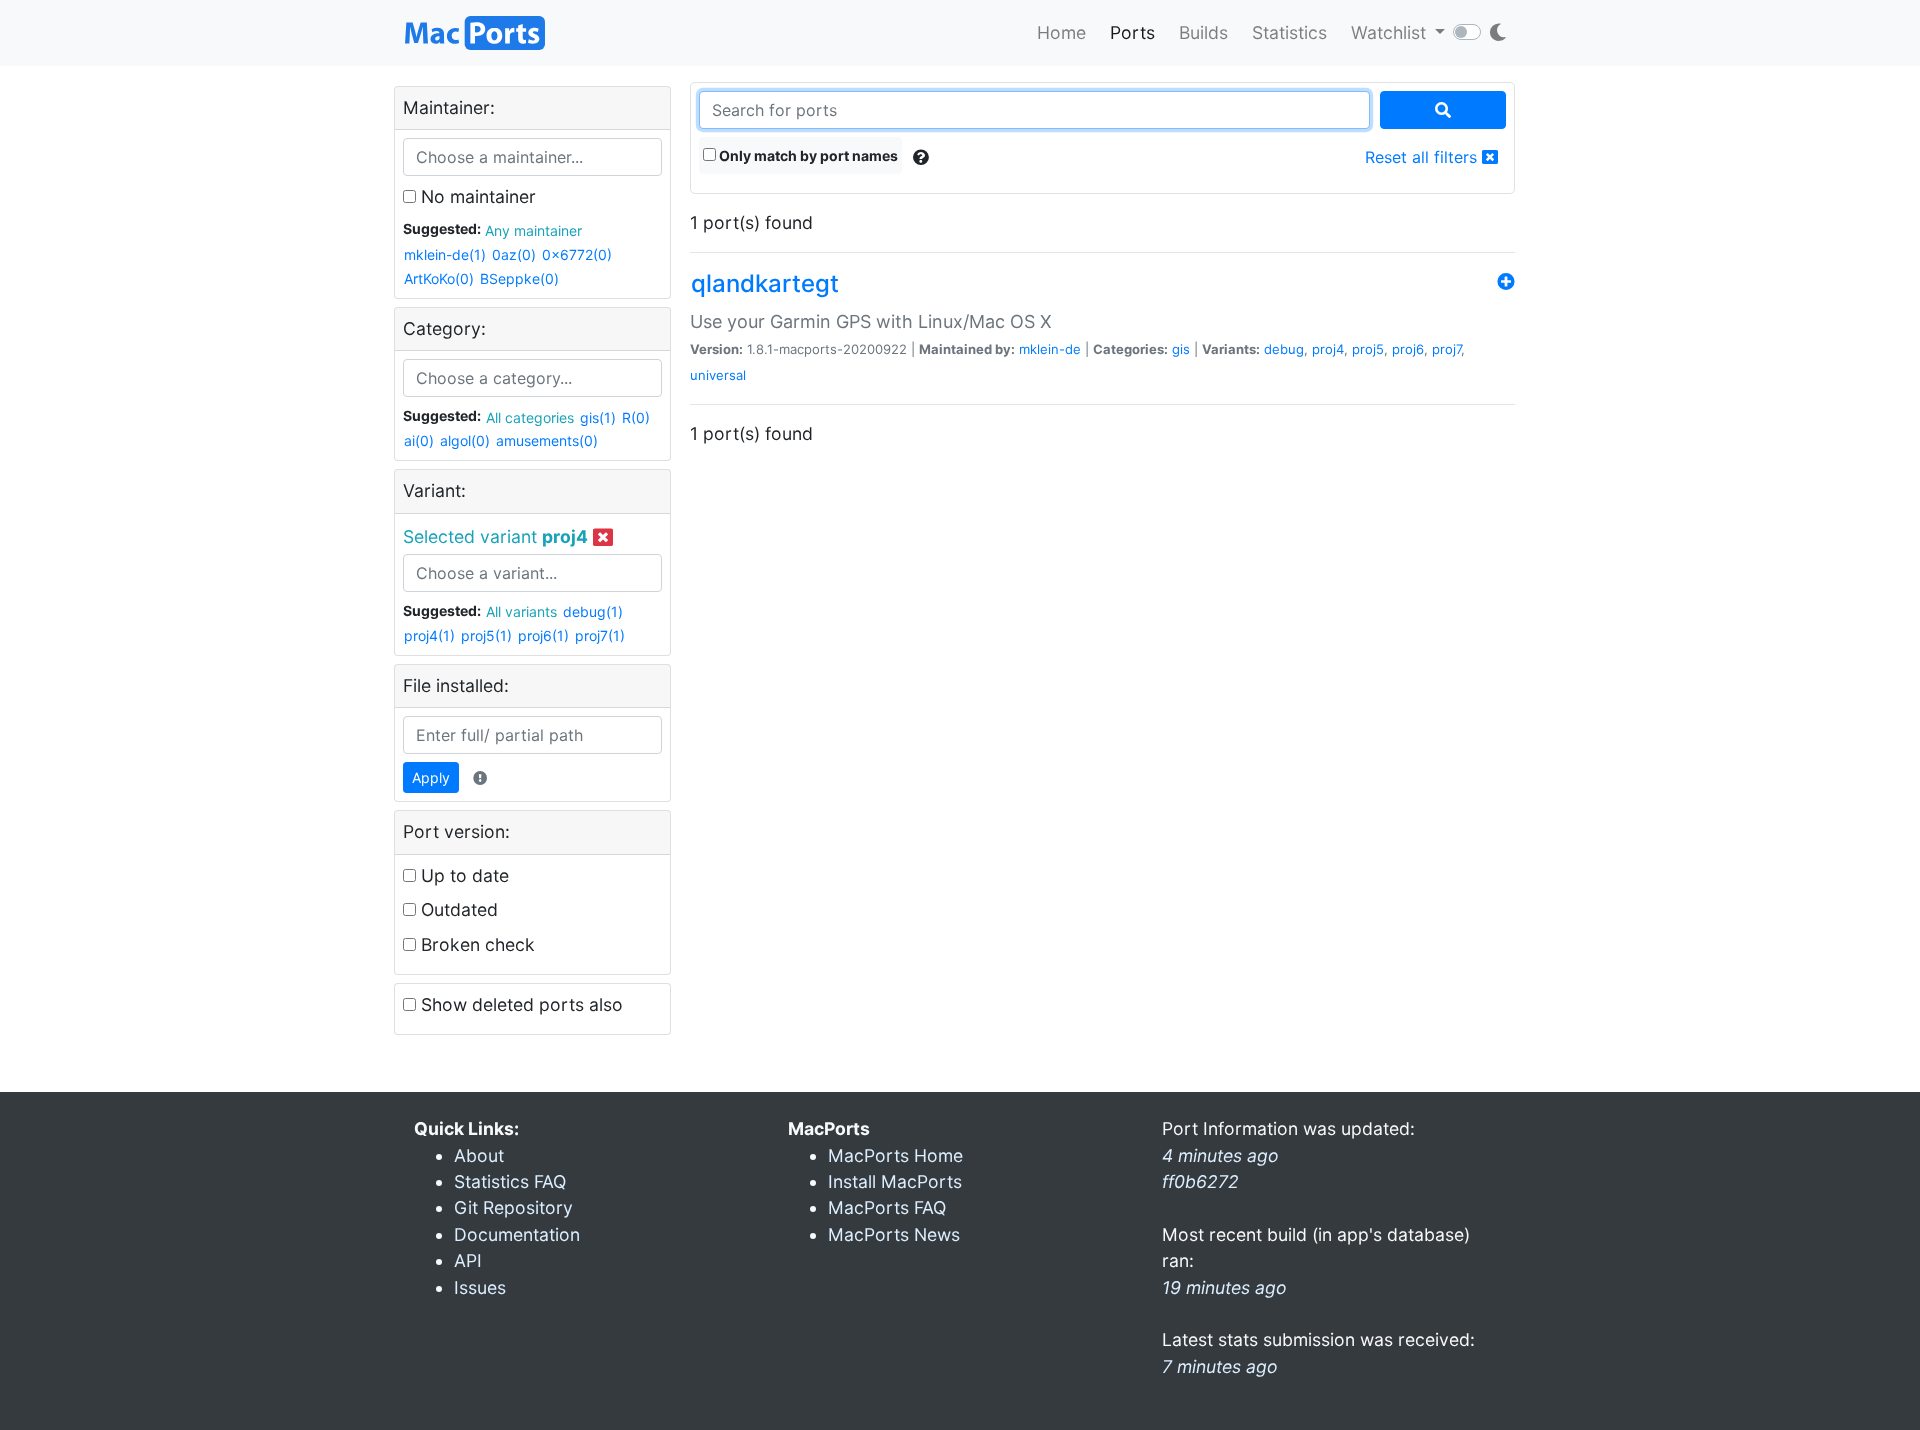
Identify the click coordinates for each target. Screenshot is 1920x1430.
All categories (530, 417)
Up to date (462, 875)
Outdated (457, 909)
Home (1061, 32)
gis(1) (598, 417)
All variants (521, 611)
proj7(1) (600, 635)
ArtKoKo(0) (439, 278)
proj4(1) (429, 635)
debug (1284, 349)
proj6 (1408, 349)
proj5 (1368, 349)
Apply (431, 777)
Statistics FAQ (510, 1181)
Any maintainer (533, 230)
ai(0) (419, 440)
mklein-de (1050, 349)
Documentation (517, 1234)
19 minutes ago (1224, 1287)
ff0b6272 (1200, 1181)
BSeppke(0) (519, 278)
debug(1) (593, 611)
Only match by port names (807, 155)
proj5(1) (486, 635)
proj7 (1446, 349)
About (479, 1155)
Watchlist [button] (1391, 32)
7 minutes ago (1220, 1366)
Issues (480, 1287)
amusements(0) (547, 440)
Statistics (1289, 32)
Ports (1132, 32)
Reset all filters (1423, 157)
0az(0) (514, 254)
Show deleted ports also (519, 1004)
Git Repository (513, 1207)
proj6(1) (543, 635)
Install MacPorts (895, 1181)
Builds (1203, 32)
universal (718, 375)
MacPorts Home (895, 1155)
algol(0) (465, 440)
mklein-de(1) (445, 254)
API (468, 1260)
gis (1181, 349)
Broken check (475, 944)
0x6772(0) (577, 254)
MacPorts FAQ (887, 1207)
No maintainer (476, 196)
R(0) (636, 417)
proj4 (1328, 349)
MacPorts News (894, 1234)
